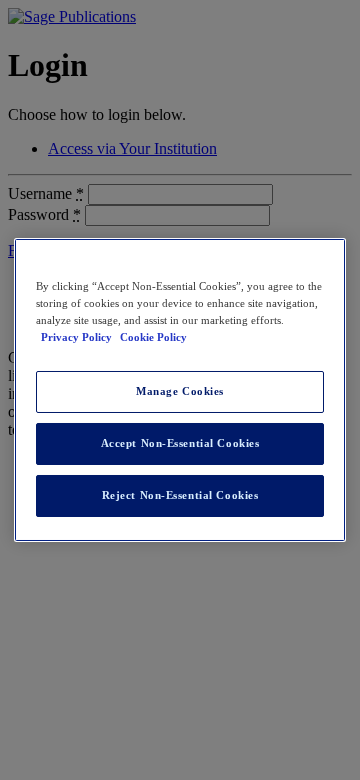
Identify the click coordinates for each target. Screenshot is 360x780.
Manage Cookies (180, 391)
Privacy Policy (78, 337)
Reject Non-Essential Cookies (180, 495)
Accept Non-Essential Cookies (180, 443)
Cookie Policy (153, 337)
